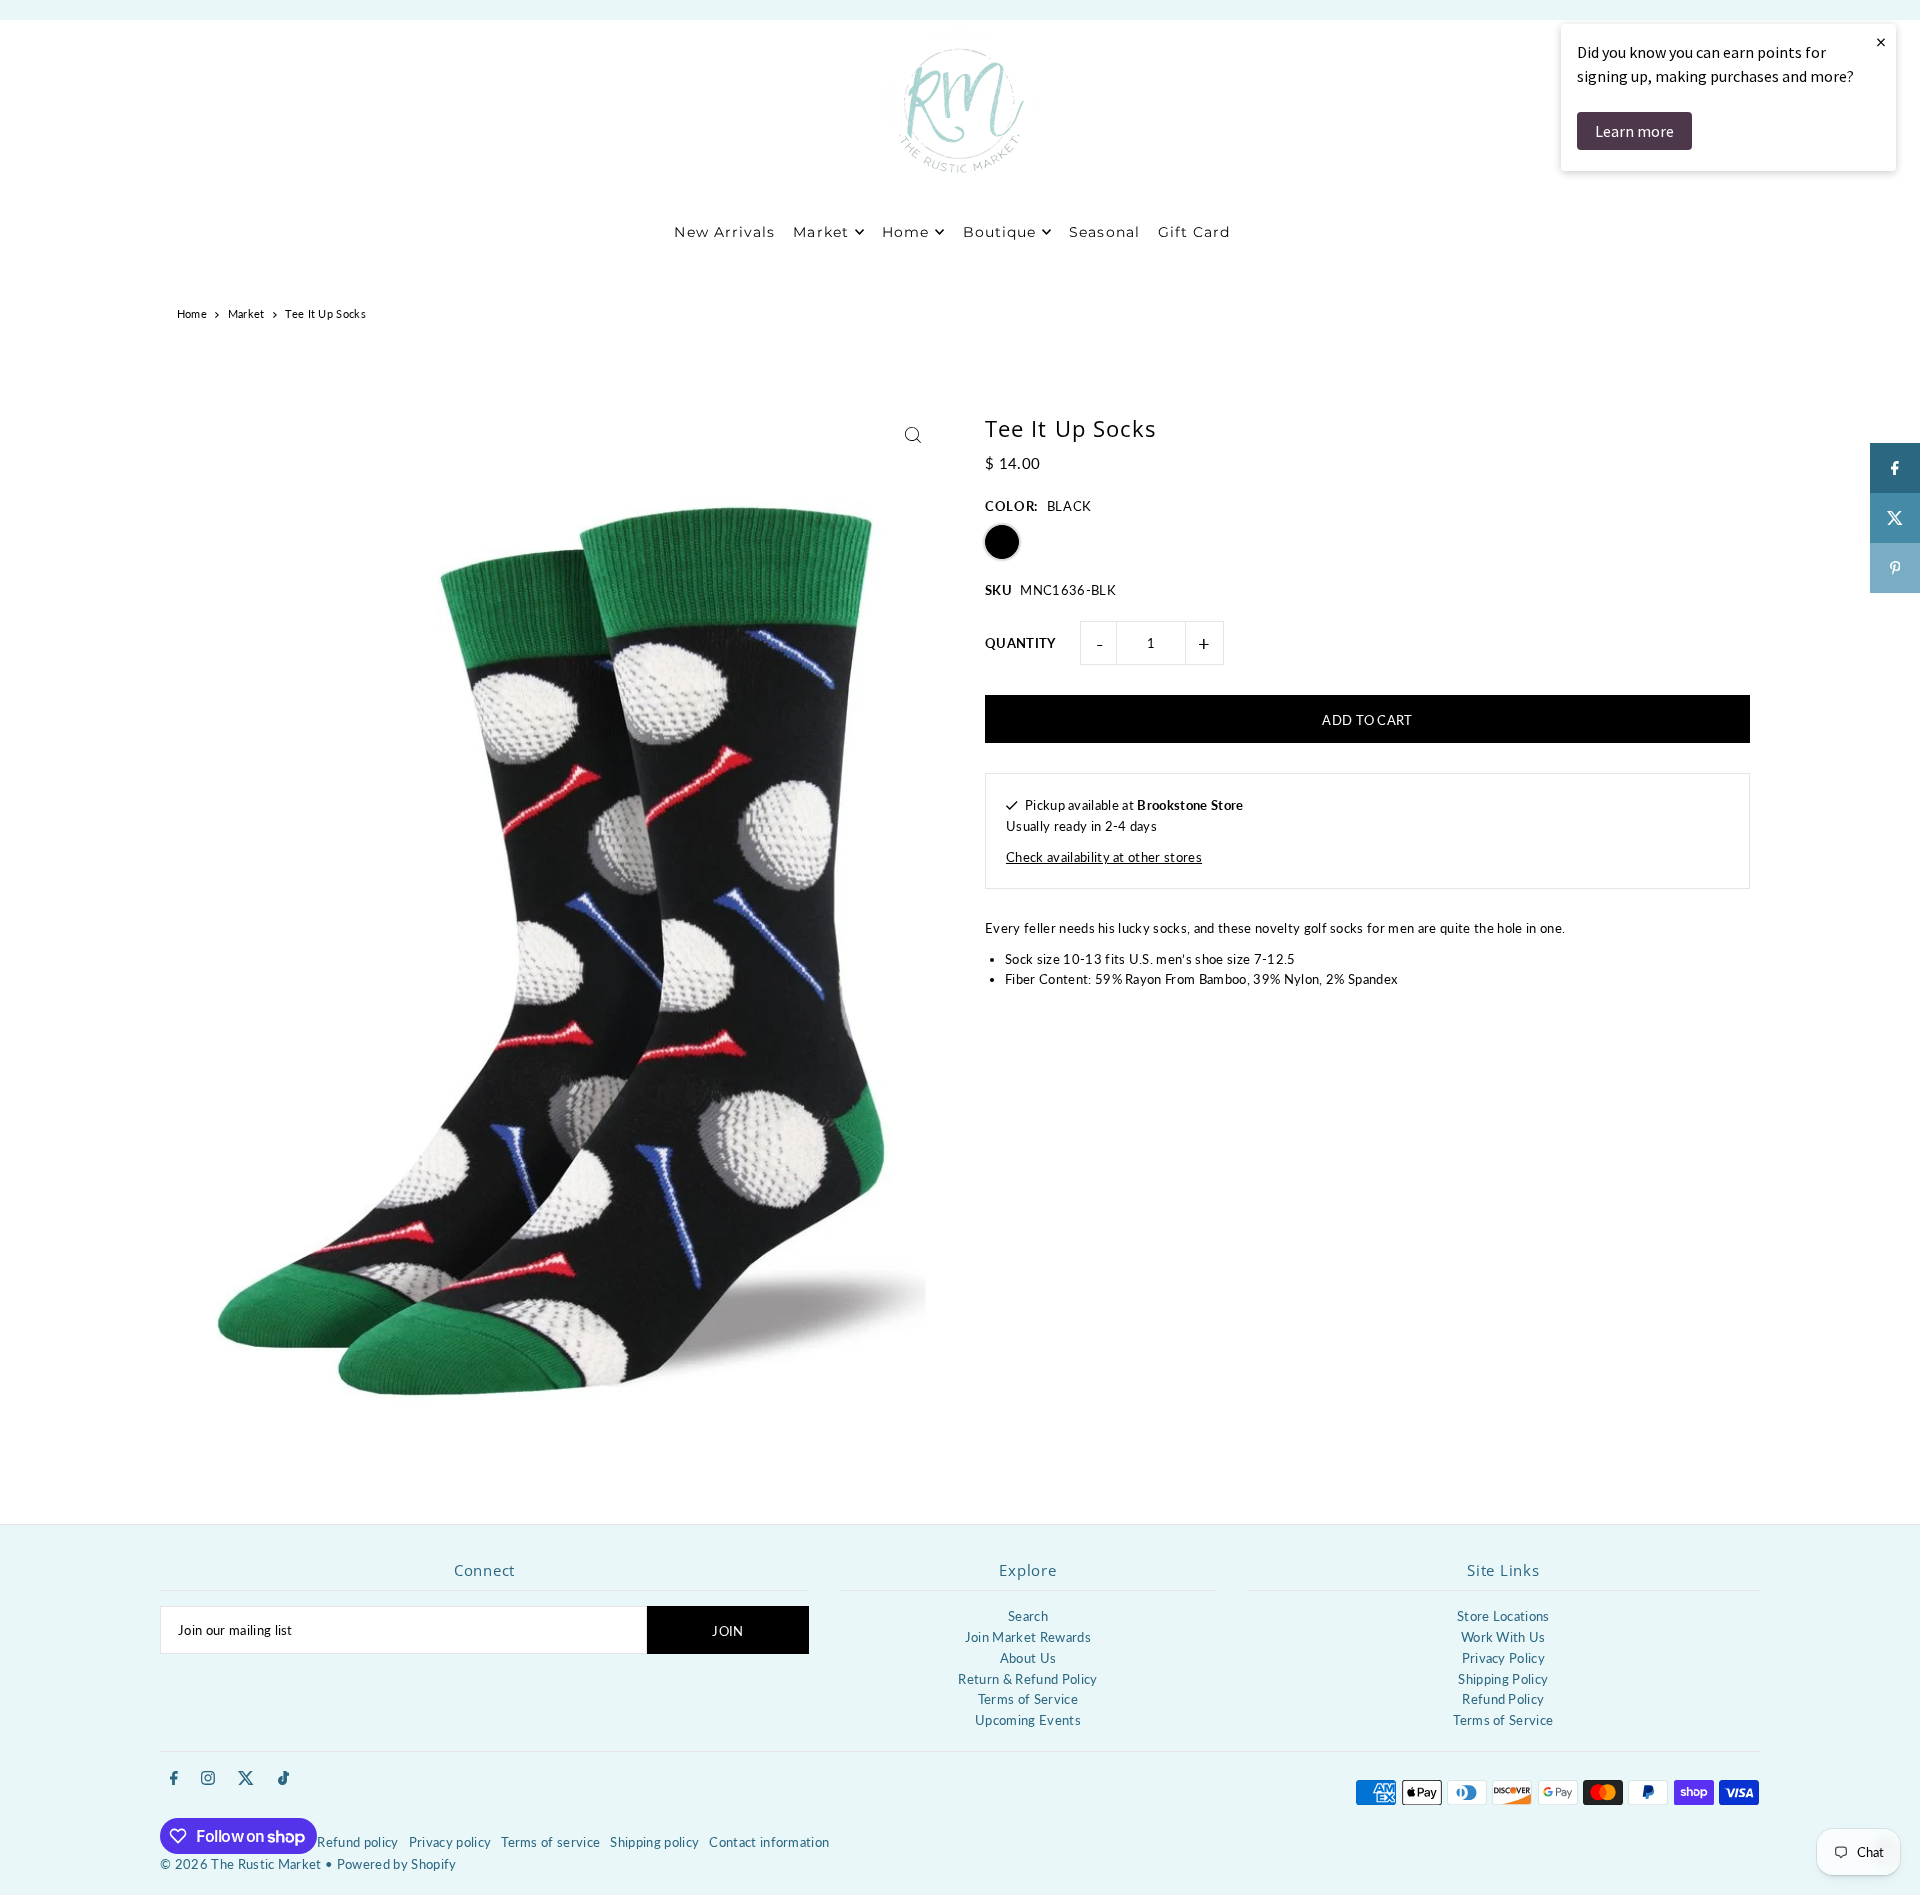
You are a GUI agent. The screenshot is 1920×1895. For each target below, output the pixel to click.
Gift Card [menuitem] (1194, 232)
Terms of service (550, 1842)
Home (192, 313)
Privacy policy (450, 1842)
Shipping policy (654, 1842)
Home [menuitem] (905, 232)
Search (1028, 1616)
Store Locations (1503, 1616)
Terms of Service (1028, 1699)
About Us (1028, 1658)
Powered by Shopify (397, 1864)
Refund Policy (1503, 1699)
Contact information (769, 1842)
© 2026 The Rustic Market (241, 1864)
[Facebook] (174, 1779)
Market (246, 313)
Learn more (1634, 131)
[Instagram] (208, 1779)
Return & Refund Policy (1027, 1679)
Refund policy (357, 1842)
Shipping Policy (1503, 1679)
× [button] (1881, 41)
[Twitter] (246, 1779)
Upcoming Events (1028, 1720)
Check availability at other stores (1104, 857)
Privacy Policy (1504, 1658)
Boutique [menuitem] (999, 232)
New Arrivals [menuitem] (724, 232)
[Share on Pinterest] (1895, 568)
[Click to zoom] (912, 435)
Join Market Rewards (1028, 1637)
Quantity (1020, 643)
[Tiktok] (283, 1779)
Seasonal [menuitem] (1104, 232)
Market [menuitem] (820, 232)
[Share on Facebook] (1895, 468)
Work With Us (1503, 1637)
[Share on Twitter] (1895, 518)
